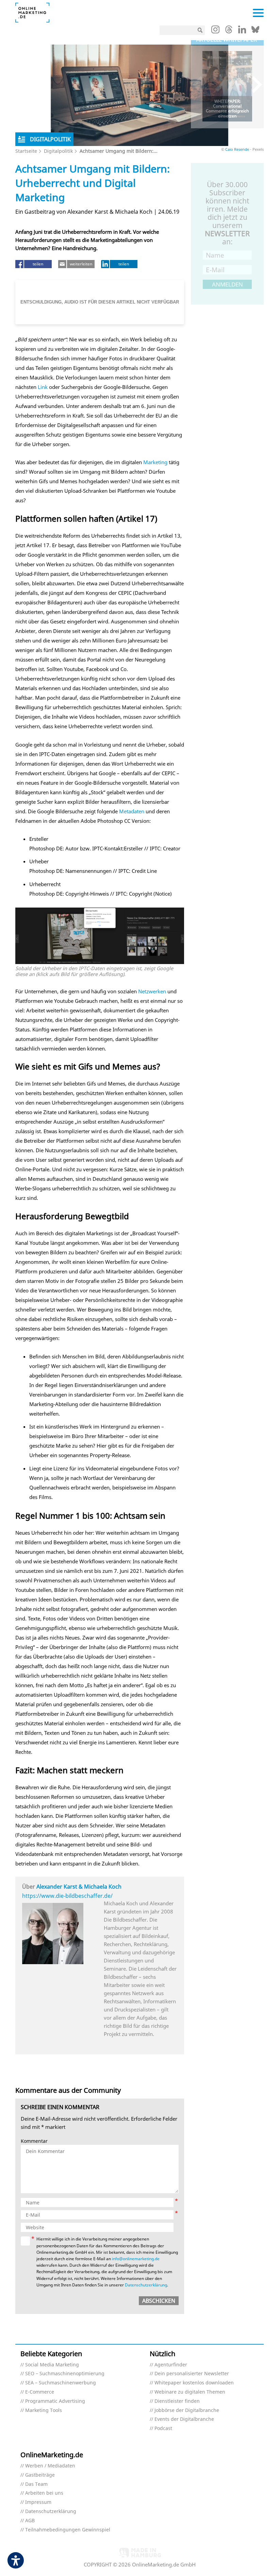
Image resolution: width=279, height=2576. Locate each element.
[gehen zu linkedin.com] (242, 31)
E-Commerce (40, 2392)
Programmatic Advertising (55, 2401)
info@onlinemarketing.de (136, 2259)
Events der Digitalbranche (184, 2419)
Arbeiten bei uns (44, 2493)
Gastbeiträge (40, 2475)
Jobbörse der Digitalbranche (187, 2410)
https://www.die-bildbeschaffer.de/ (67, 1896)
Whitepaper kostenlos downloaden (194, 2383)
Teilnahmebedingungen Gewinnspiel (68, 2530)
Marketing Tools (44, 2410)
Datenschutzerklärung (146, 2285)
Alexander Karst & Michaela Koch (79, 1887)
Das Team (36, 2484)
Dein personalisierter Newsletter (192, 2374)
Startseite (26, 151)
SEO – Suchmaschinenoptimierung (65, 2374)
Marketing (155, 462)
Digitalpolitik (58, 151)
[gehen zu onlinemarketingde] (215, 31)
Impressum (38, 2502)
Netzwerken (152, 991)
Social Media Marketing (52, 2365)
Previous (201, 85)
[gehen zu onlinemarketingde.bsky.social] (255, 31)
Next (254, 85)
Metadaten (132, 811)
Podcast (163, 2428)
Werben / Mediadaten (50, 2466)
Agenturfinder (171, 2365)
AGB (30, 2521)
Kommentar (34, 2141)
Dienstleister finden (177, 2401)
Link (43, 387)
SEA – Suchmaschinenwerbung (61, 2383)
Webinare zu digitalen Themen (190, 2392)
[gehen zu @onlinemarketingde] (229, 31)
